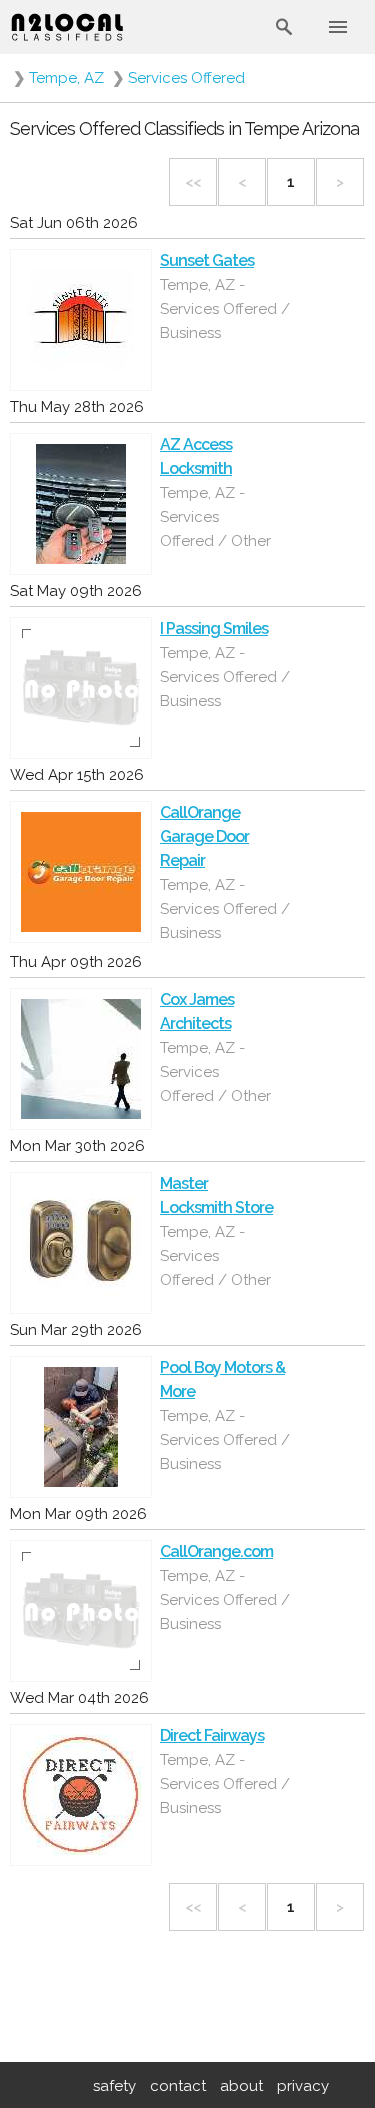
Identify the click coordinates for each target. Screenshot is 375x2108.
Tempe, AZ (66, 78)
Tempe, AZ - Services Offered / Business (225, 309)
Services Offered (186, 78)
